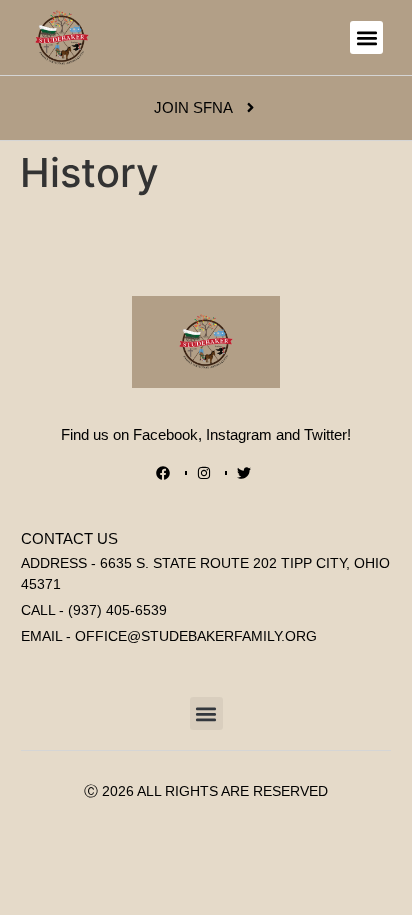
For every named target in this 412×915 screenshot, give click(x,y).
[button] (366, 37)
